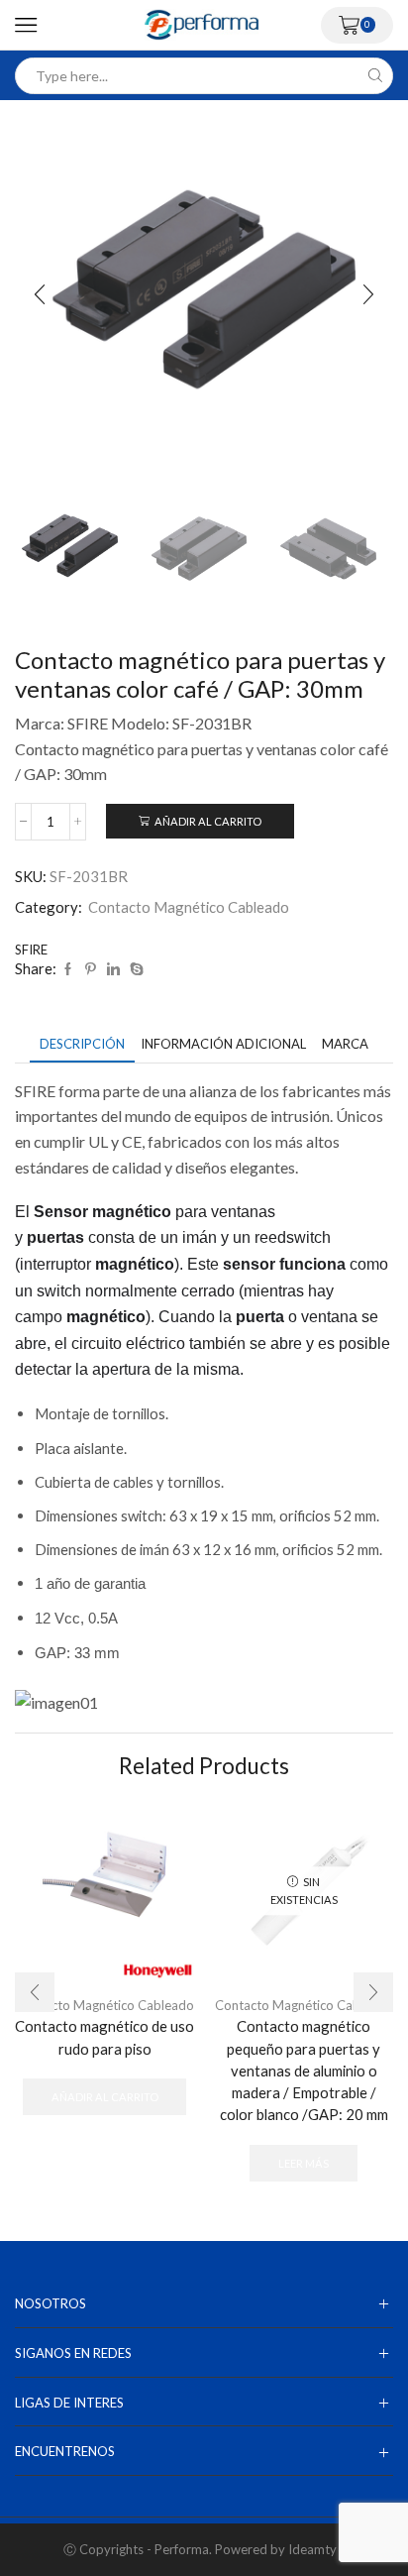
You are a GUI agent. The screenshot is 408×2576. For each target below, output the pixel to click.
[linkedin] (113, 969)
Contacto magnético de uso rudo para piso (104, 2037)
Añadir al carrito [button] (105, 2097)
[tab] (82, 1044)
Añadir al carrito (208, 821)
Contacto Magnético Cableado (189, 907)
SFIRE (31, 950)
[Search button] (375, 76)
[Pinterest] (91, 969)
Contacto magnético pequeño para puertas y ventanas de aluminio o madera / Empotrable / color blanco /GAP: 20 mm (304, 2070)
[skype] (134, 969)
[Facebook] (68, 969)
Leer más (304, 2163)
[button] (40, 294)
